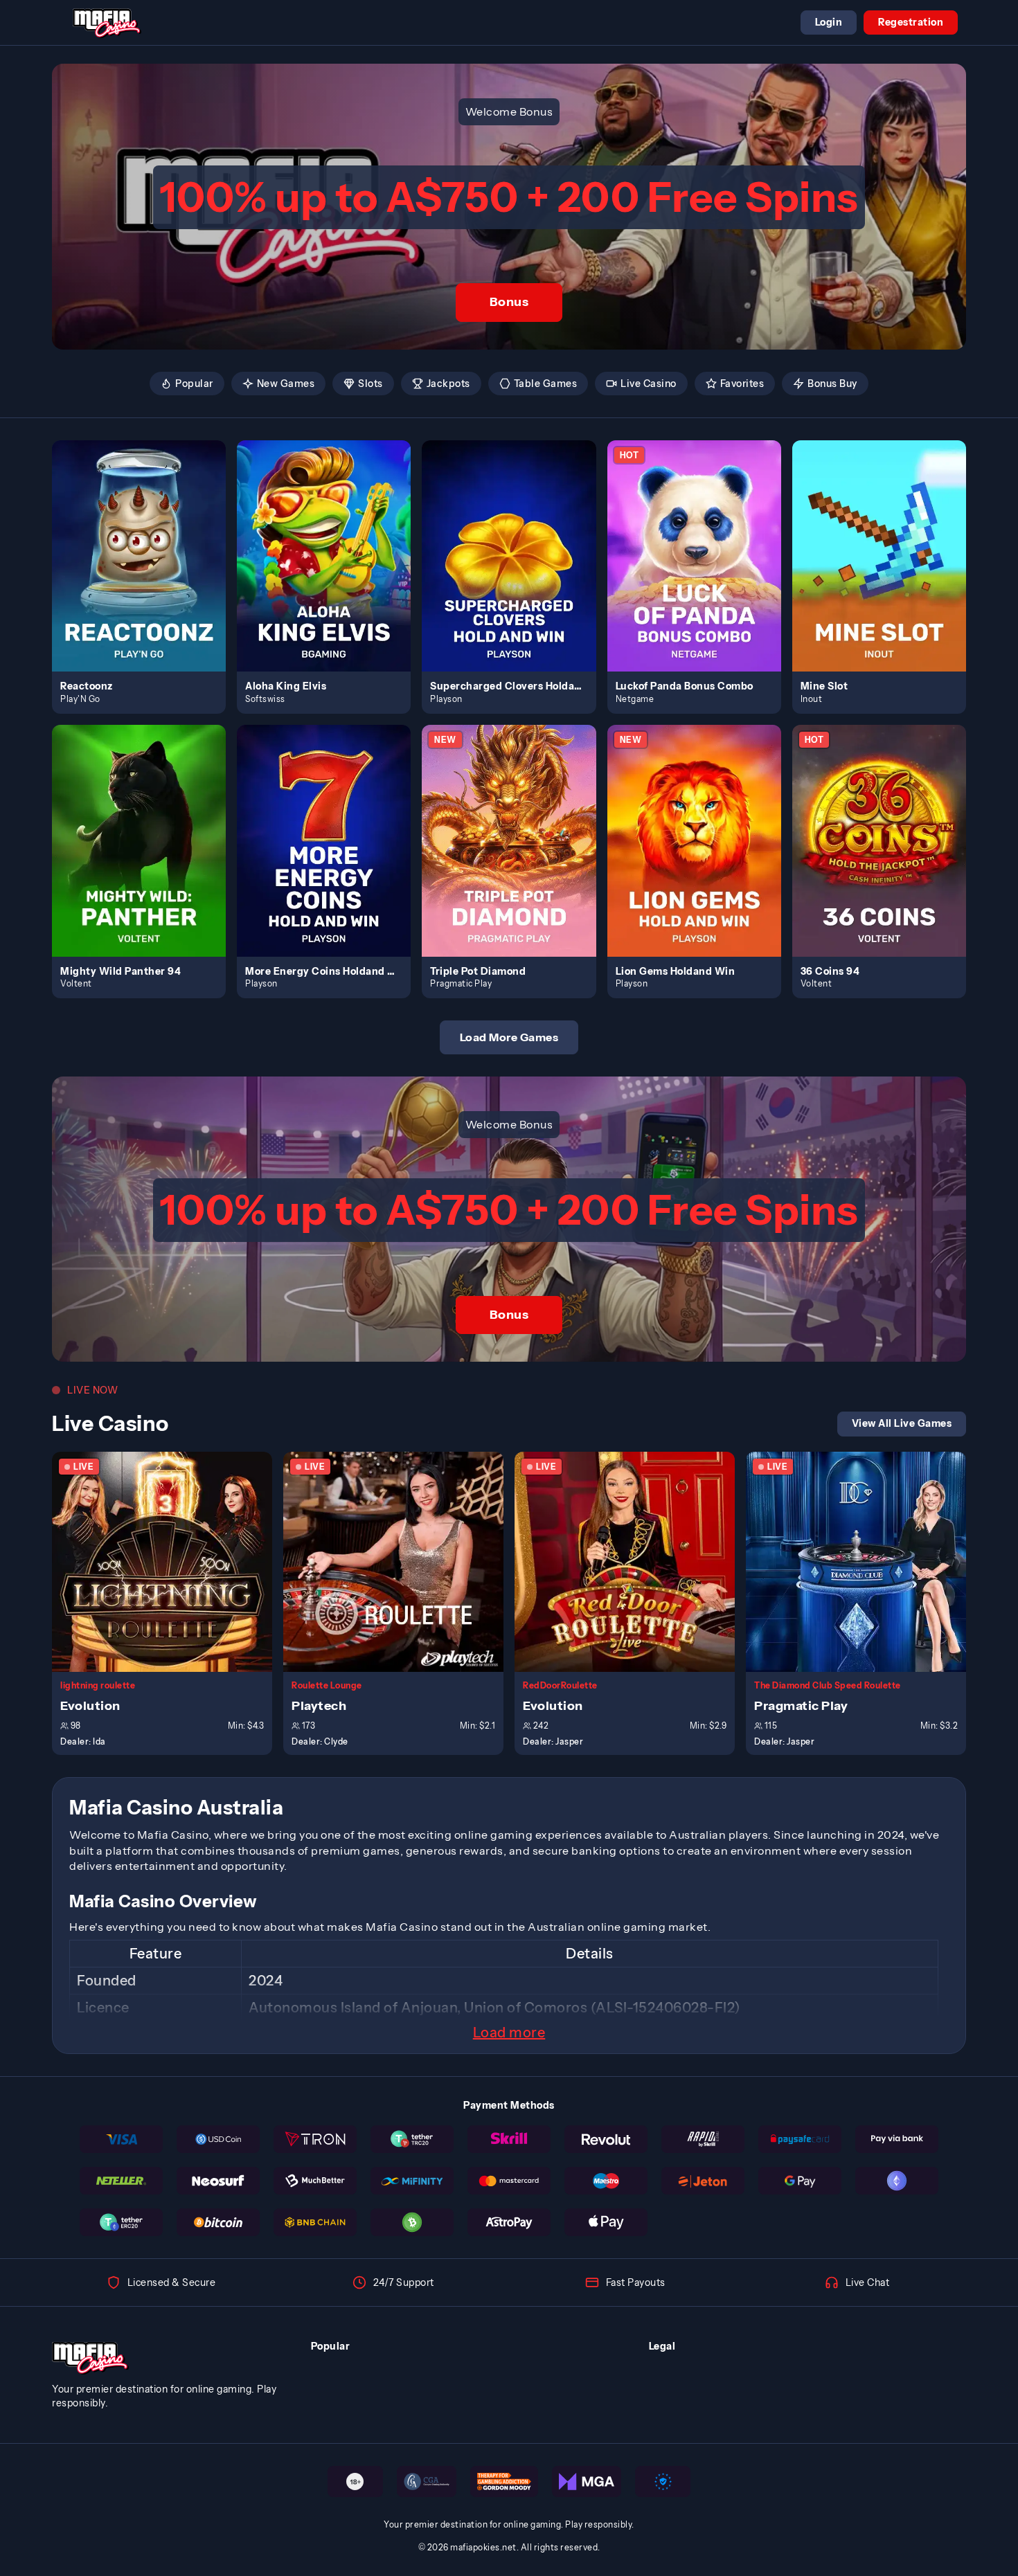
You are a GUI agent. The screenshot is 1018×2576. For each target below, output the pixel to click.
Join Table (170, 1561)
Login (829, 22)
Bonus (509, 302)
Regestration (911, 22)
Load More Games (509, 1037)
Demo (147, 570)
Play (147, 540)
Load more (509, 2033)
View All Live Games (902, 1423)
